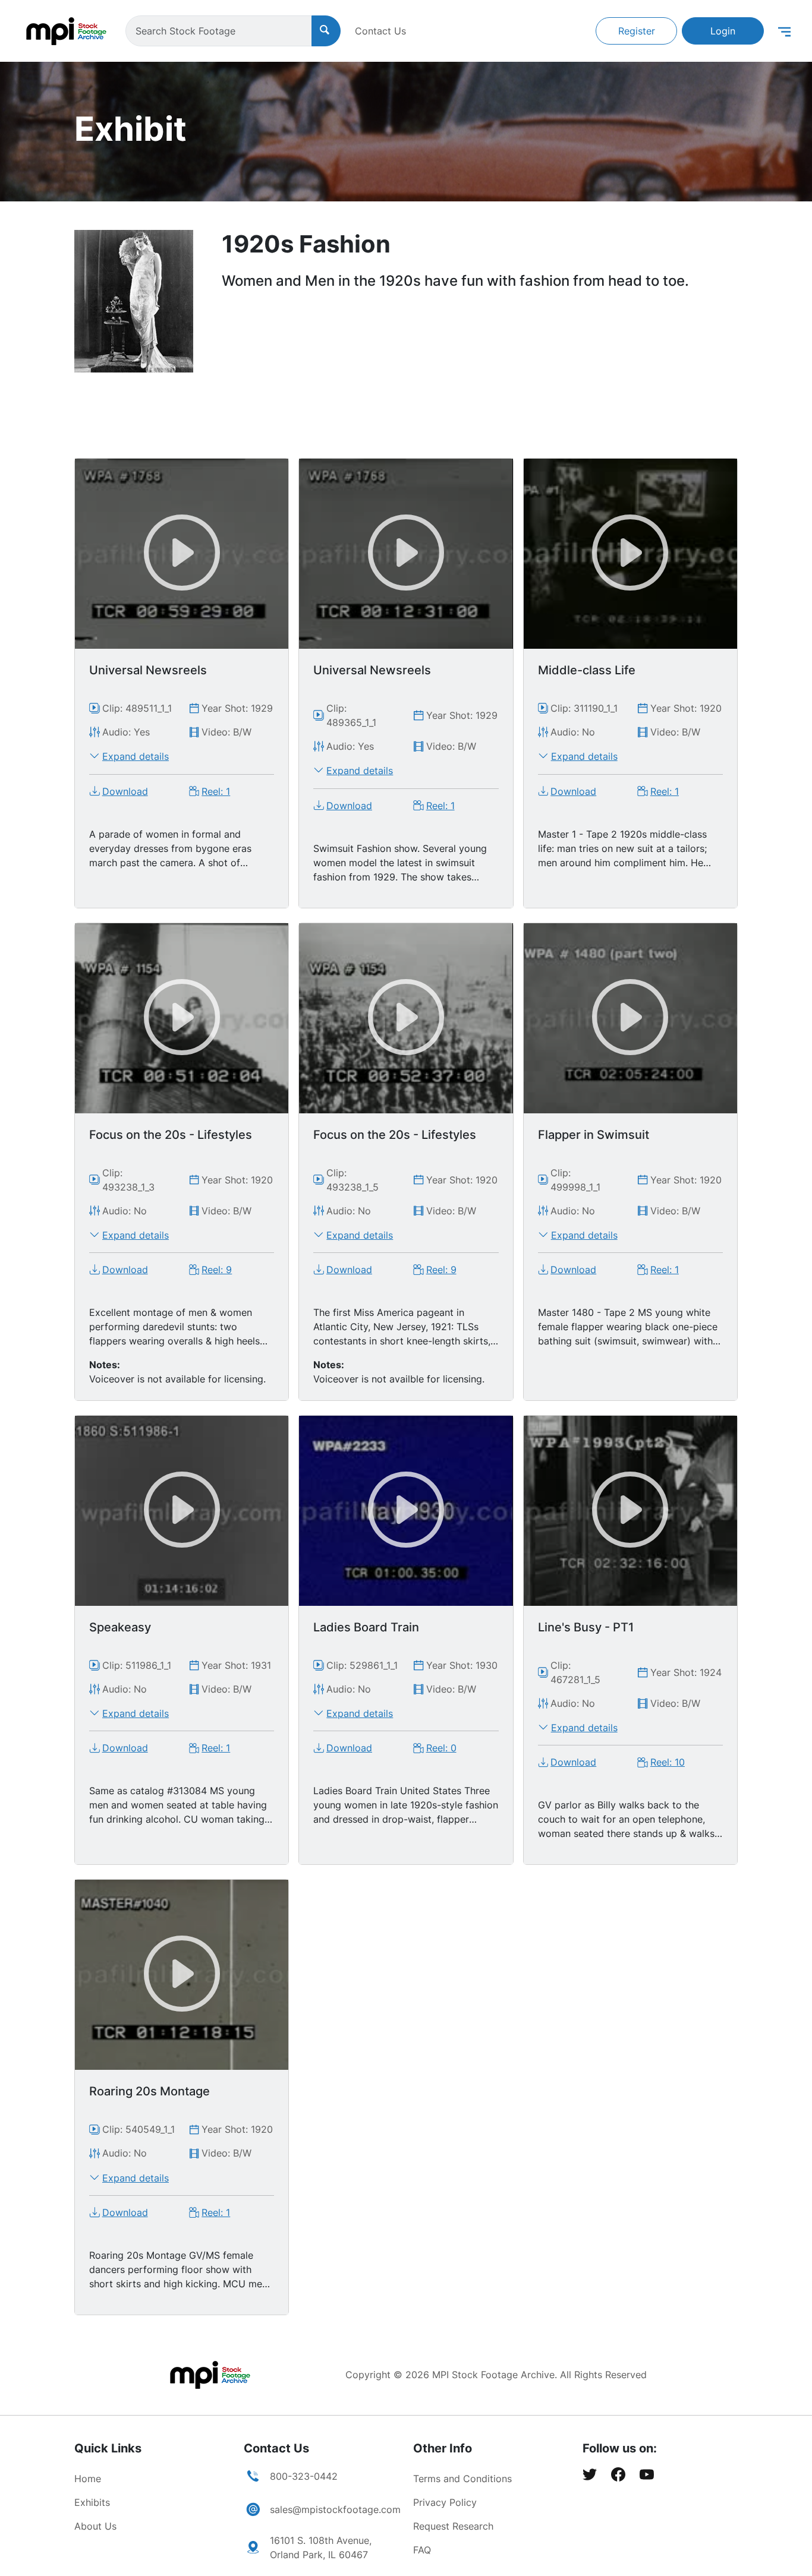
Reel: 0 (441, 1748)
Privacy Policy (445, 2502)
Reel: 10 (668, 1762)
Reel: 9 (217, 1270)
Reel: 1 (216, 791)
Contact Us (380, 31)
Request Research (453, 2526)
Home (88, 2479)
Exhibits (92, 2502)
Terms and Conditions (462, 2479)
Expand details (136, 756)
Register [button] (637, 31)
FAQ (422, 2550)
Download (125, 791)
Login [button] (723, 31)
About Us (95, 2526)
